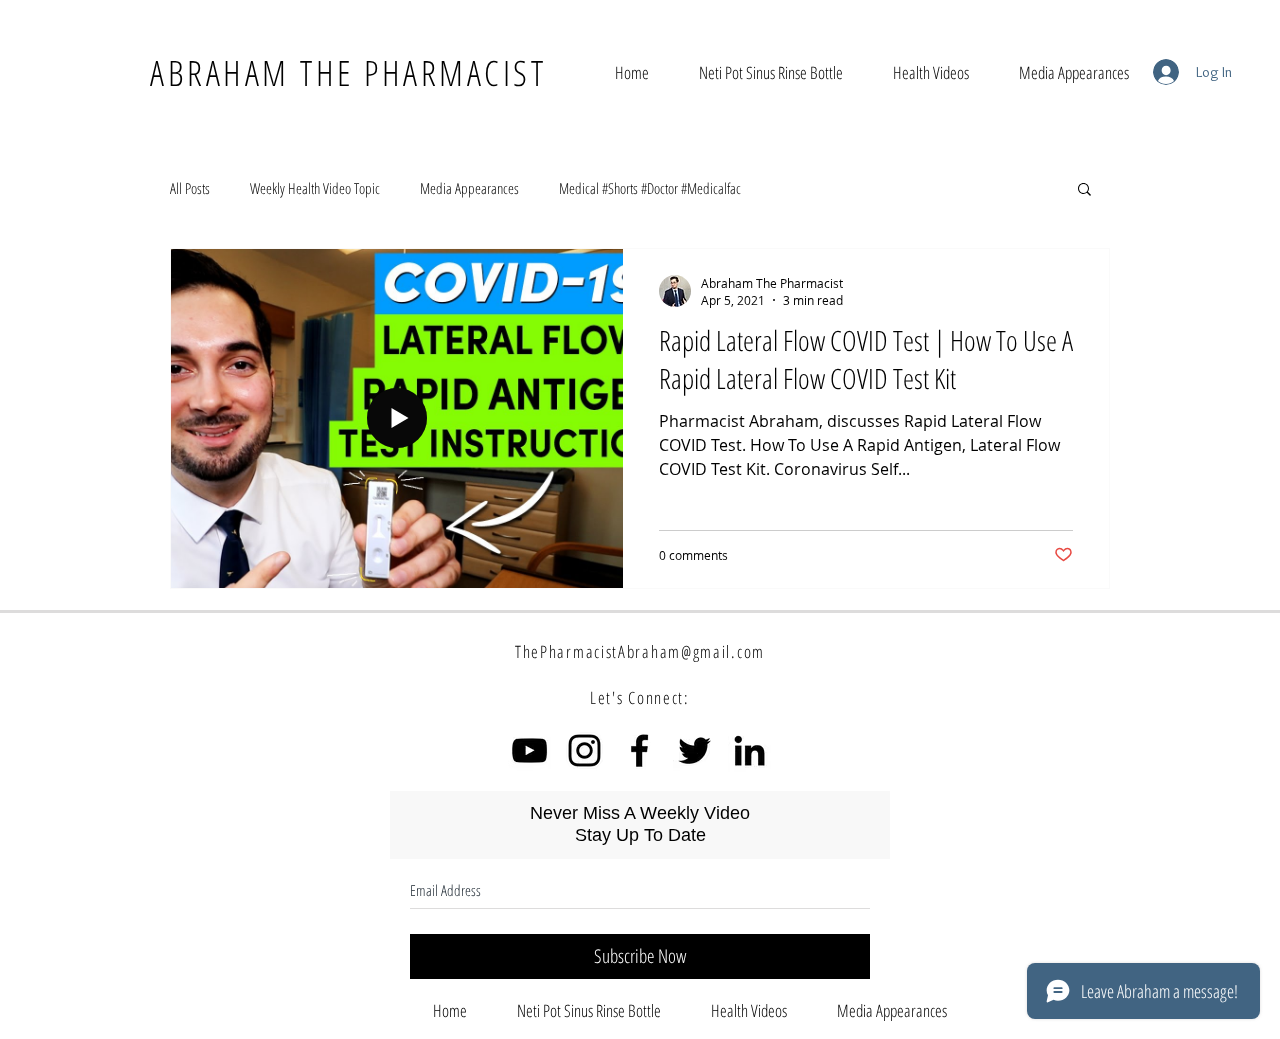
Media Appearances (469, 188)
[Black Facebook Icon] (639, 750)
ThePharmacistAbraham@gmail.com (640, 651)
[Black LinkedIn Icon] (749, 750)
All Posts (190, 188)
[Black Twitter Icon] (694, 750)
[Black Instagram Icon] (584, 750)
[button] (1084, 190)
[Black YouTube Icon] (529, 750)
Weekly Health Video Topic (315, 188)
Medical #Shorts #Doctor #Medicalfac (650, 188)
